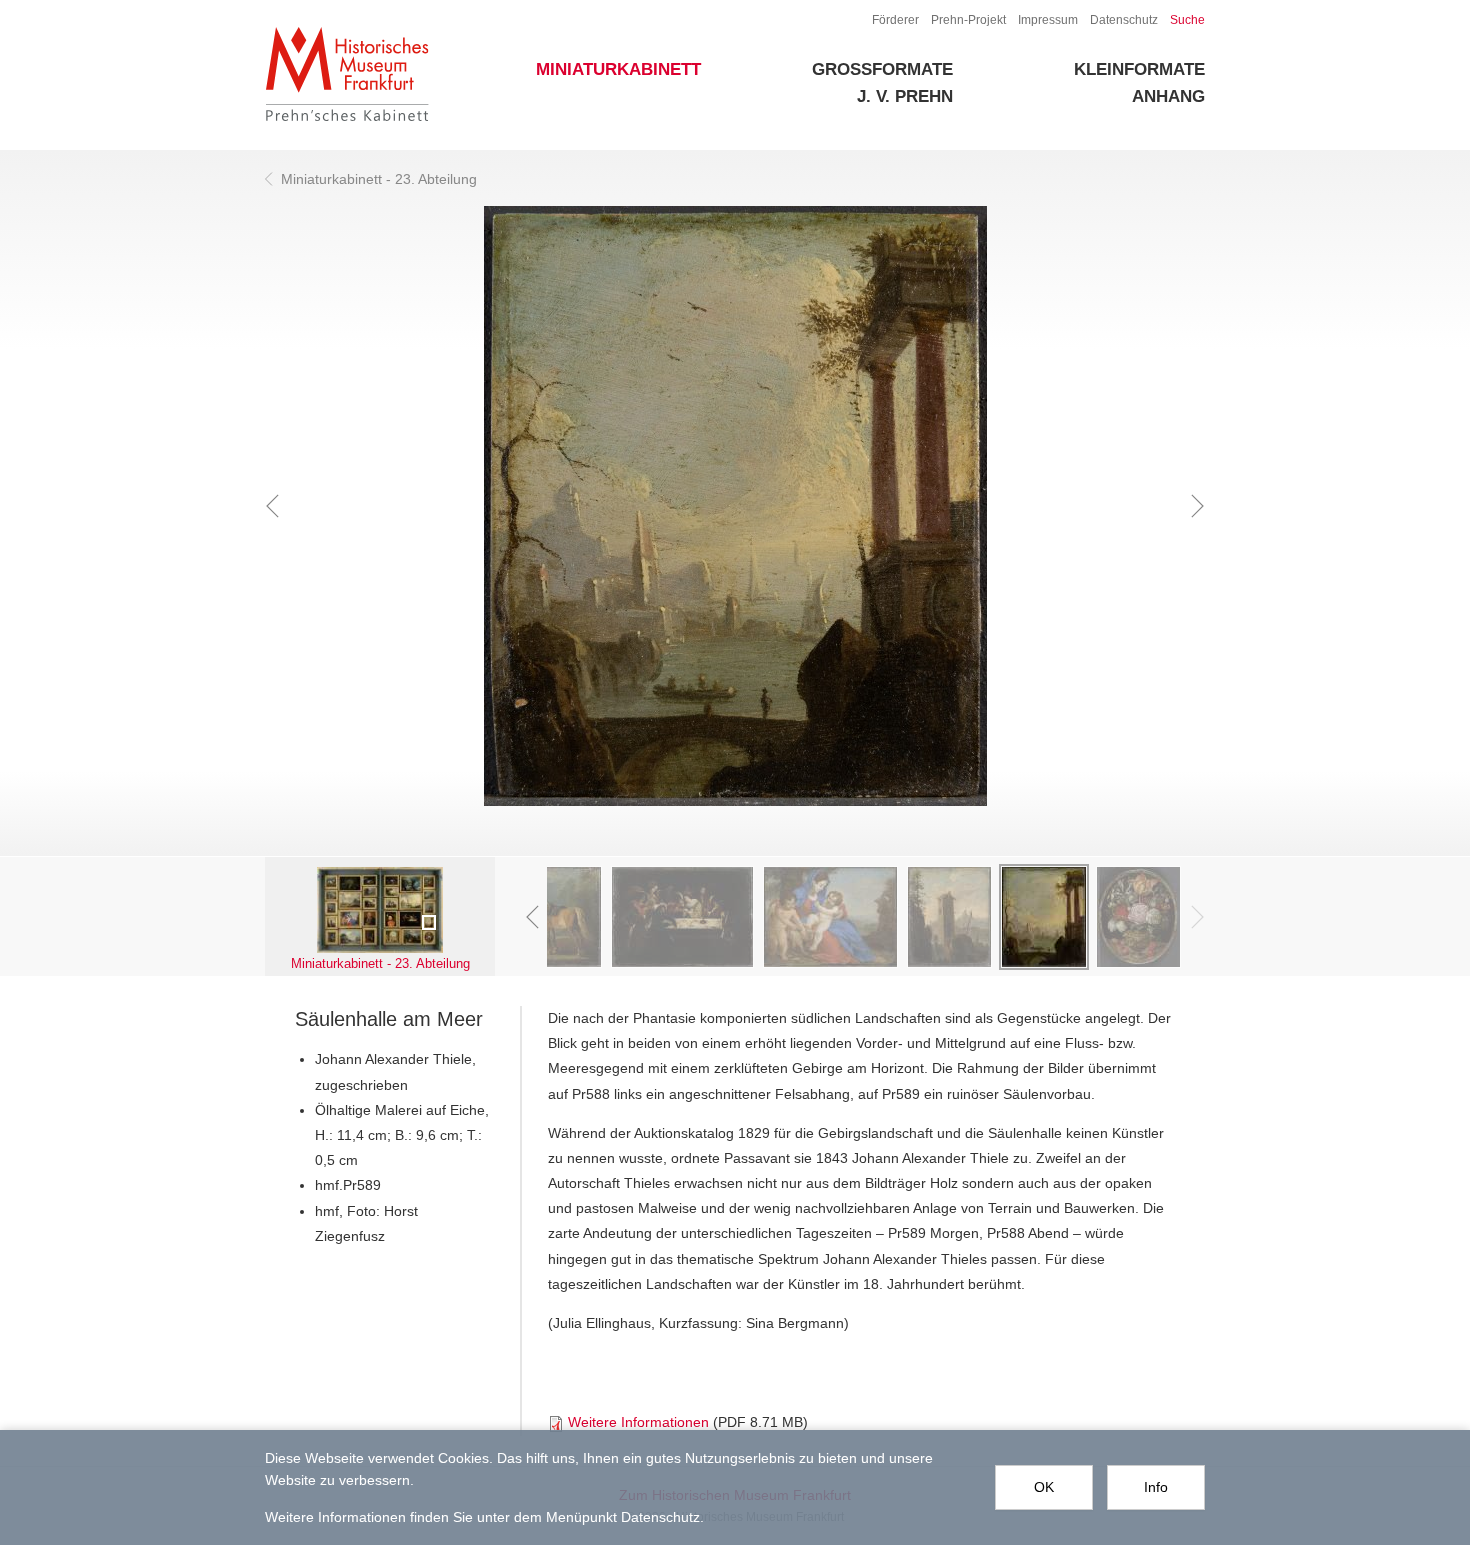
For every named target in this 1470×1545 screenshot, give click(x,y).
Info (1156, 1487)
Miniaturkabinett (618, 69)
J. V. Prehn (905, 96)
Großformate (882, 69)
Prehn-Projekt (968, 20)
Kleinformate (1139, 69)
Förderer (895, 20)
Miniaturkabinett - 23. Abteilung (379, 179)
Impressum (1048, 20)
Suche (1187, 20)
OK (1044, 1487)
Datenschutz (1124, 20)
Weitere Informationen (638, 1422)
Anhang (1168, 96)
